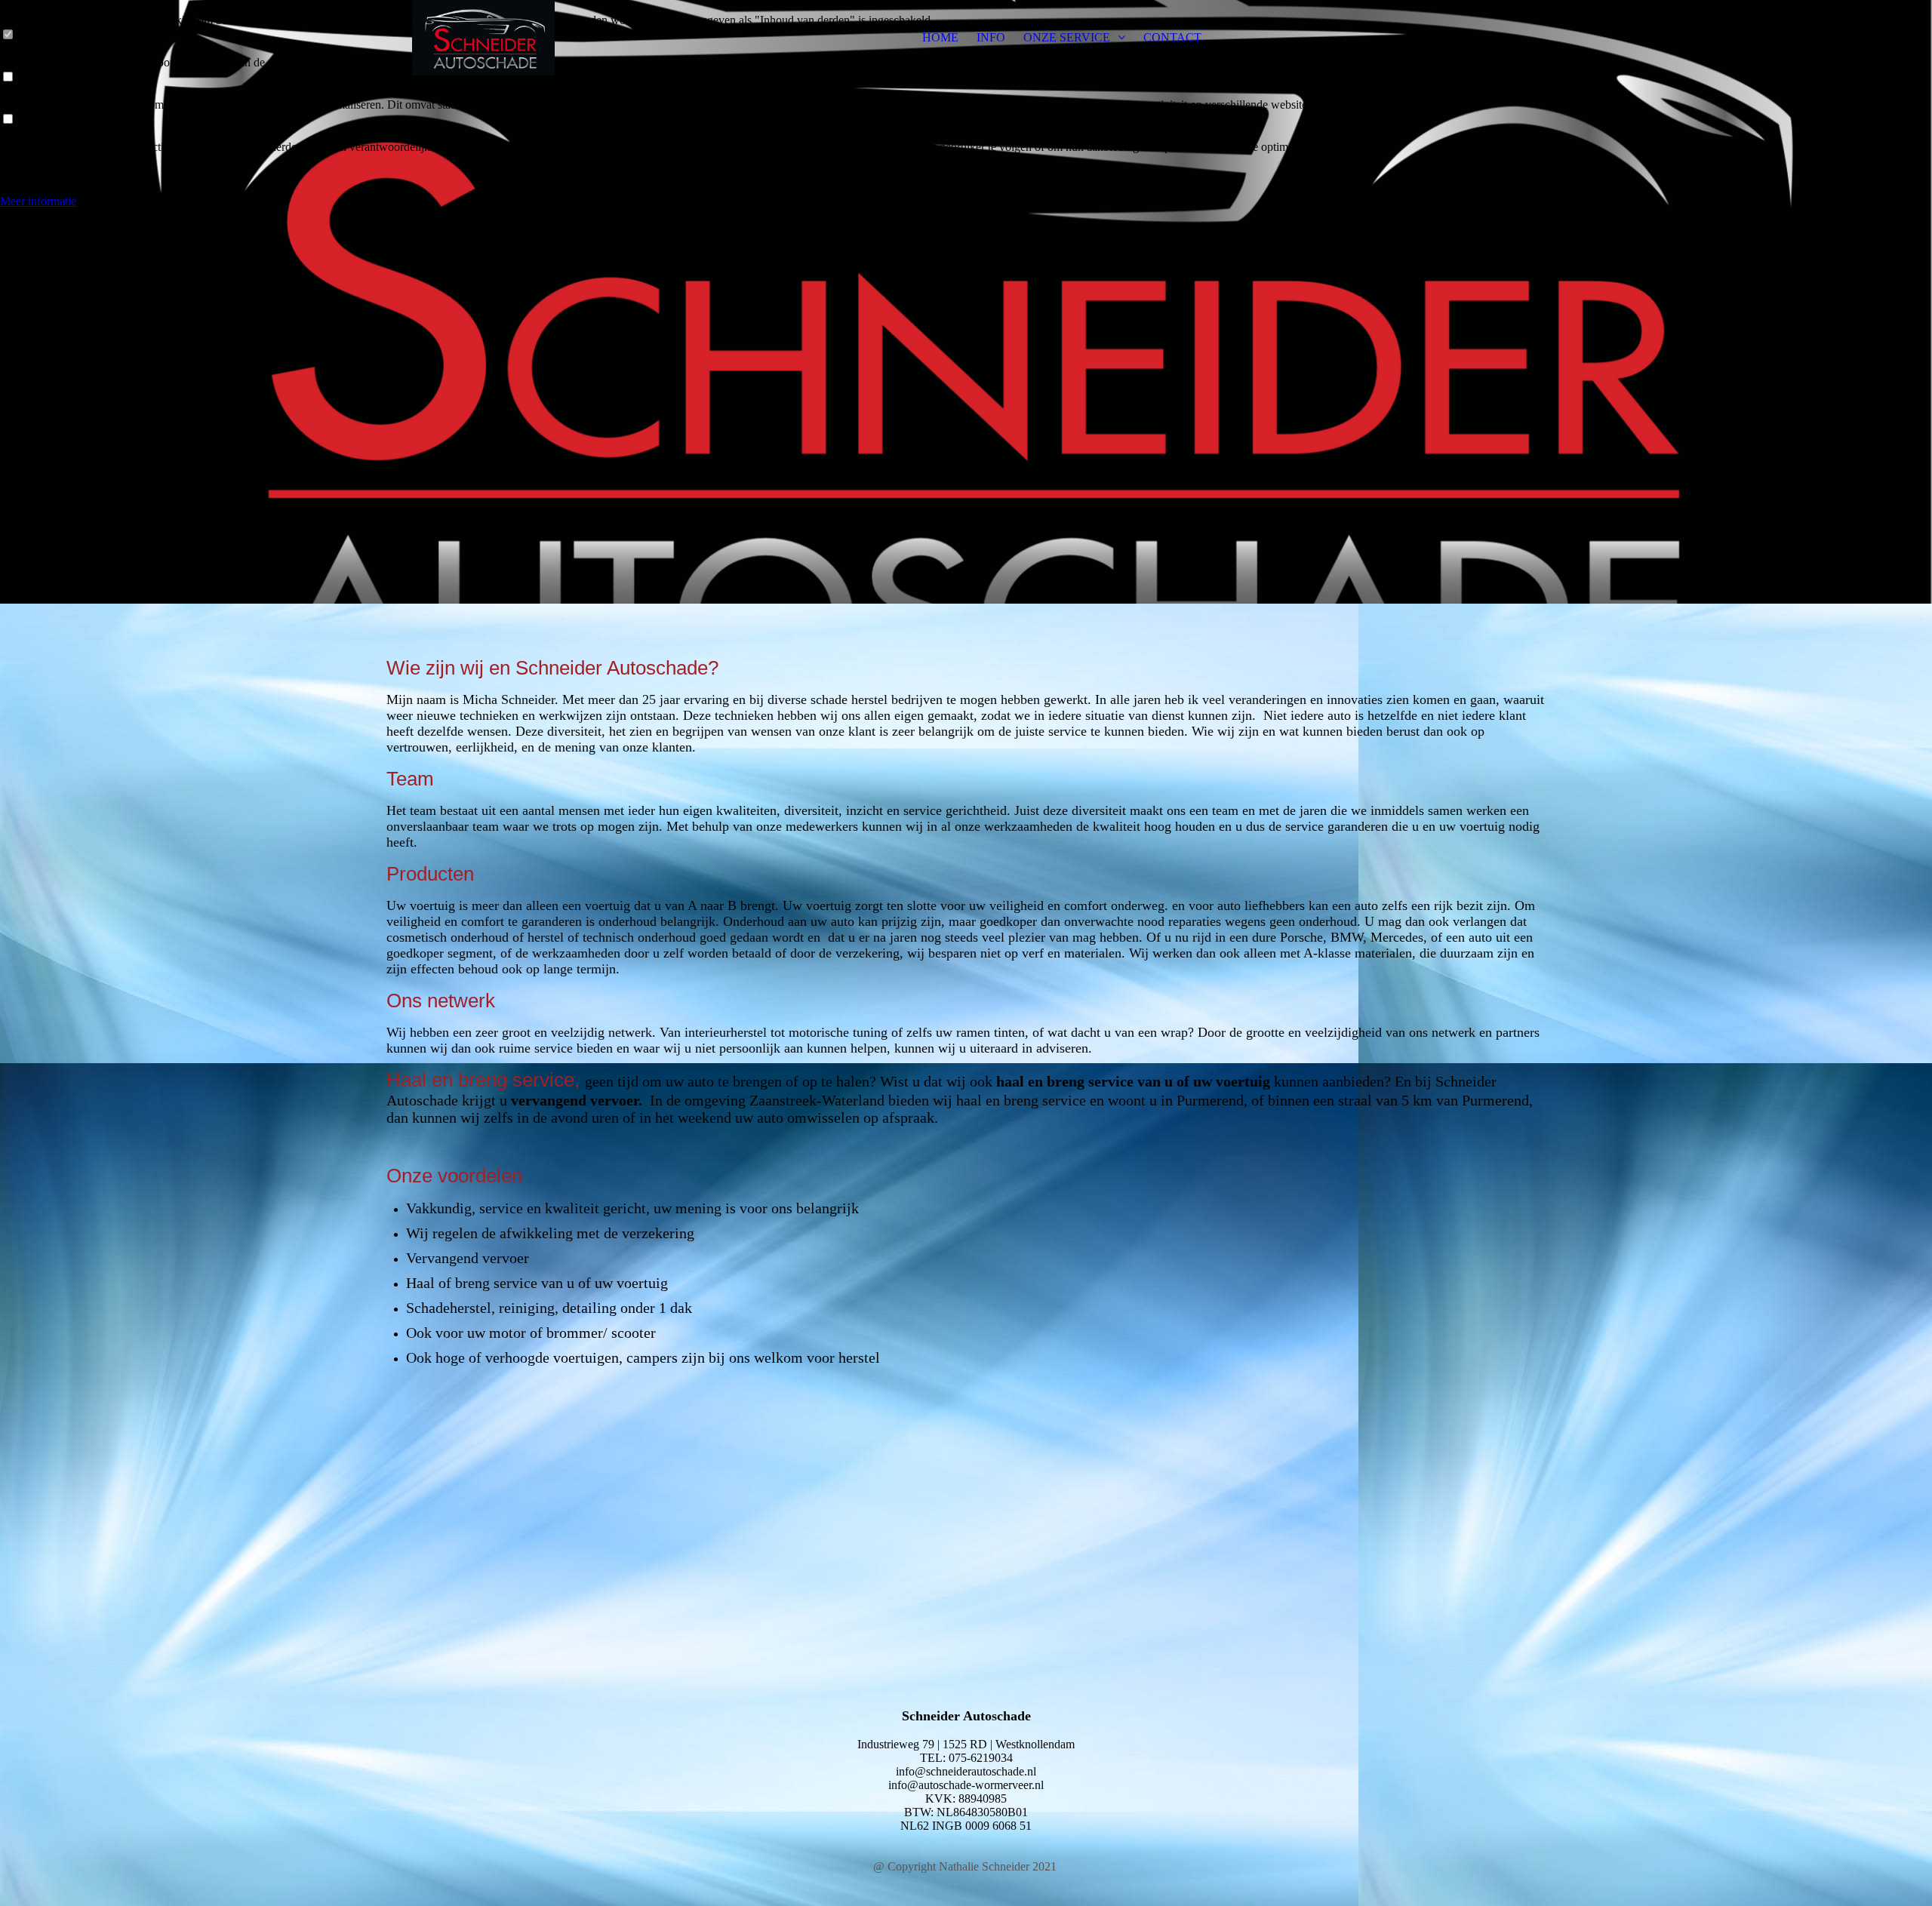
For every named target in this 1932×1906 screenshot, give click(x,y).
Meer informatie (38, 201)
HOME (940, 37)
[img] (481, 38)
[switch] (8, 77)
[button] (664, 161)
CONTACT (1172, 37)
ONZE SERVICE (1068, 37)
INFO (991, 37)
